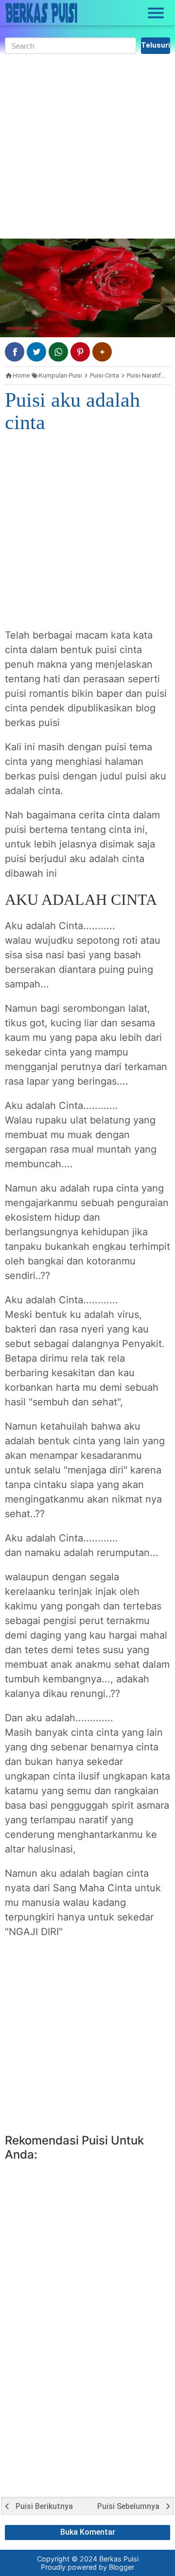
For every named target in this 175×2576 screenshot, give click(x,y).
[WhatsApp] (58, 352)
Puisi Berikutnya (44, 2507)
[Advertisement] (87, 146)
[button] (102, 352)
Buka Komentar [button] (88, 2532)
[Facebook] (15, 352)
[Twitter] (36, 352)
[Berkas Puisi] (41, 13)
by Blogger (116, 2567)
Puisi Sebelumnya (128, 2507)
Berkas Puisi (119, 2559)
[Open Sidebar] (156, 13)
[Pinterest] (80, 352)
